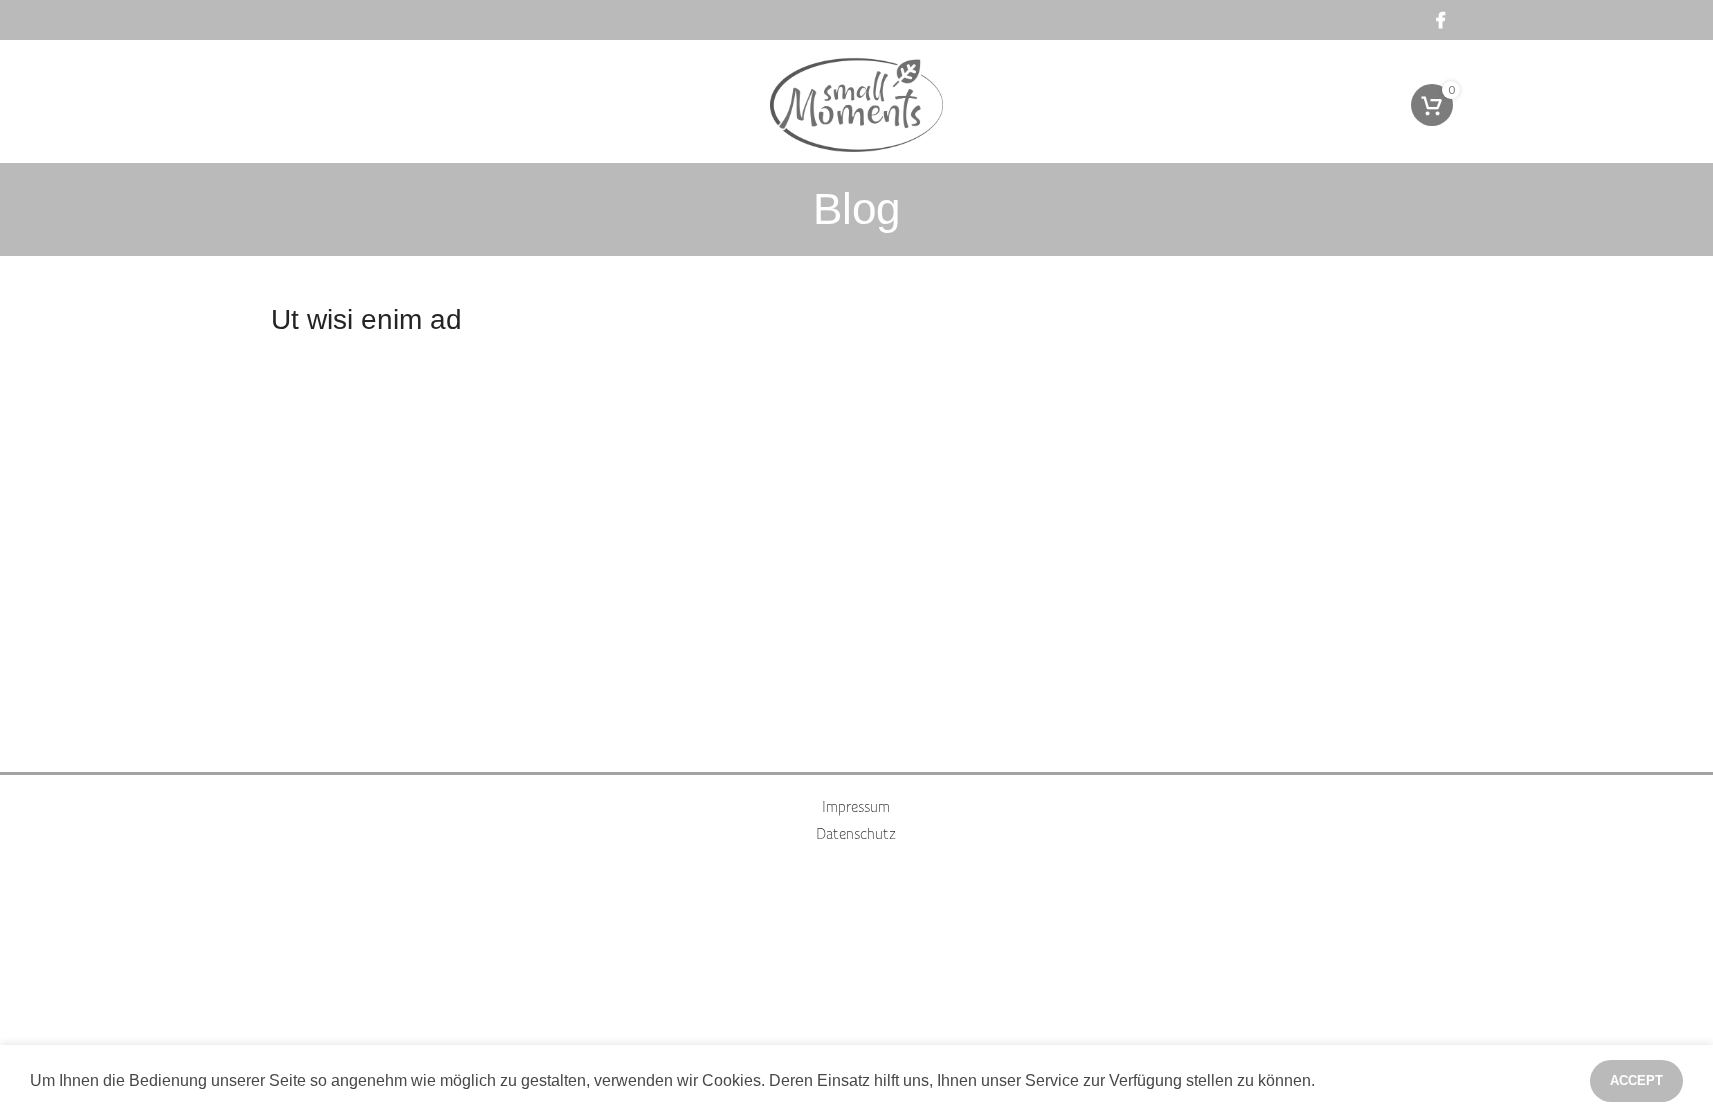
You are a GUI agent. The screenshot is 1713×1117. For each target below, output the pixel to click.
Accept (1636, 1080)
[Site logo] (857, 103)
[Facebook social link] (1441, 20)
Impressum (856, 808)
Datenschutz (856, 835)
